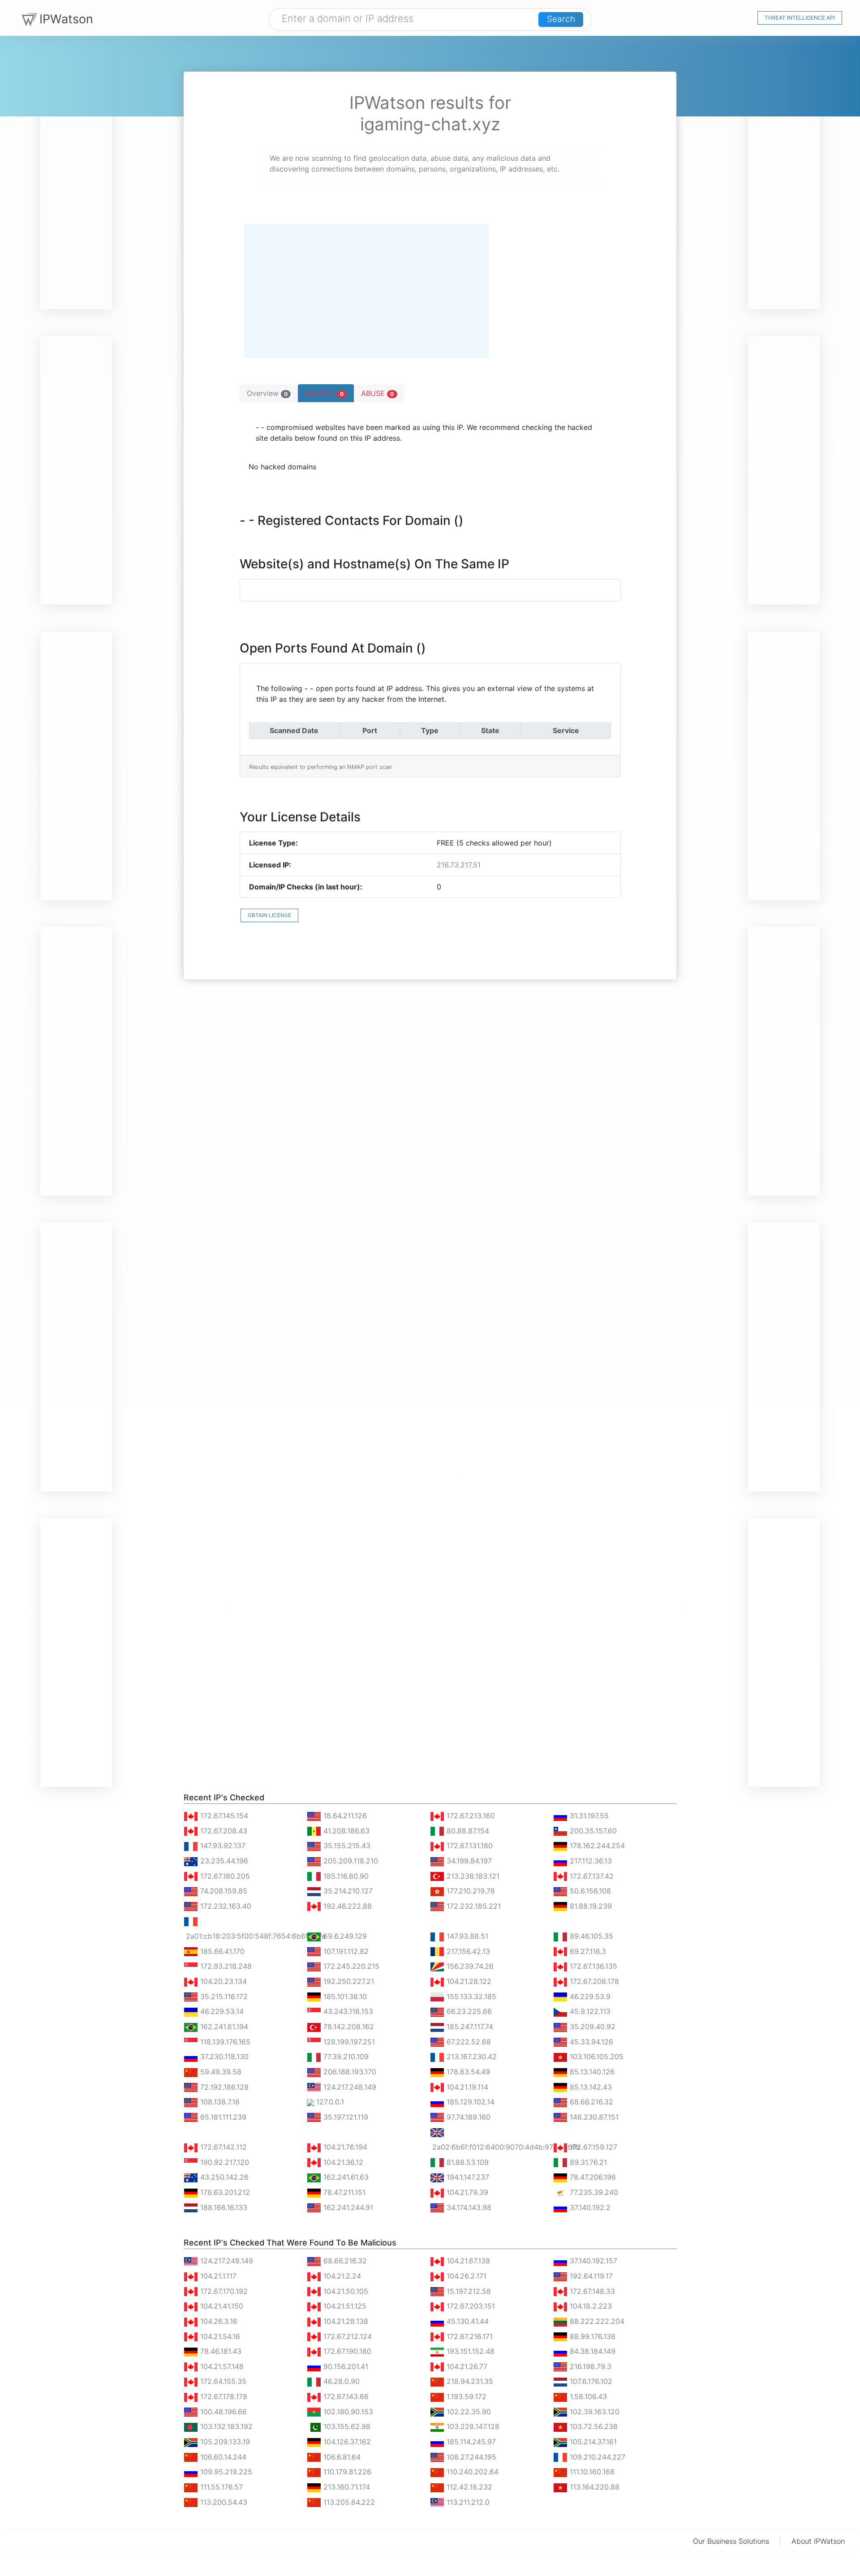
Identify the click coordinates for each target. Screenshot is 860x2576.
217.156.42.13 (467, 1951)
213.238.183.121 (472, 1876)
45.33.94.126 (590, 2042)
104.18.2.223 (590, 2306)
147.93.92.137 (222, 1846)
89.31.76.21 (587, 2162)
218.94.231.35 (469, 2381)
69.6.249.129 (344, 1936)
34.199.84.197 (468, 1861)
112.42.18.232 (468, 2487)
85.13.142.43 (590, 2087)
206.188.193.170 (349, 2072)
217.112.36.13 (590, 1861)
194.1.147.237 (467, 2177)
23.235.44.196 (223, 1861)
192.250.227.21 (348, 1981)
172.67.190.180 (346, 2351)
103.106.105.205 (596, 2057)
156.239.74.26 (469, 1966)
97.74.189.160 (467, 2117)
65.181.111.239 (222, 2117)
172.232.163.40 (225, 1906)
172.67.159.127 (592, 2147)
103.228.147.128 (472, 2426)
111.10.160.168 (591, 2472)
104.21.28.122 (468, 1981)
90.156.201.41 (345, 2366)
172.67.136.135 (592, 1966)
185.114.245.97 (470, 2442)
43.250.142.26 (223, 2177)
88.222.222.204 (596, 2321)
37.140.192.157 (592, 2261)
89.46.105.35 (590, 1936)
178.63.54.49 (467, 2072)
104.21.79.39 (466, 2192)
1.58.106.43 (587, 2396)
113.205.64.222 (348, 2502)
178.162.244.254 (596, 1846)
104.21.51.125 (344, 2306)
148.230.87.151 (593, 2117)
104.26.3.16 (218, 2321)
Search (561, 19)
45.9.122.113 (589, 2011)
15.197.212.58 (468, 2291)
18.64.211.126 (344, 1816)
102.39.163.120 (593, 2412)
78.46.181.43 (220, 2351)
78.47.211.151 (343, 2192)
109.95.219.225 (225, 2472)
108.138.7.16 (219, 2102)
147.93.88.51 (466, 1936)
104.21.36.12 (342, 2162)
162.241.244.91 (347, 2207)
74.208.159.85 (223, 1891)
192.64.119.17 (590, 2276)
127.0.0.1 (329, 2102)
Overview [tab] (267, 393)
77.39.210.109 (345, 2057)
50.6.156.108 (589, 1891)
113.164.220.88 (593, 2487)
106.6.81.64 (341, 2457)
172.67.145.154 (223, 1816)
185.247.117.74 (469, 2026)
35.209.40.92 (591, 2026)
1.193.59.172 (465, 2396)
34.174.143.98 (468, 2207)
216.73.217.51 (459, 865)
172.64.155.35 (222, 2381)
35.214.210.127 (347, 1891)
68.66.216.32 (590, 2102)
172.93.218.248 (225, 1966)
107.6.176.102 (590, 2381)
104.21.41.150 (221, 2306)
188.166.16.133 (223, 2207)
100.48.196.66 (222, 2412)
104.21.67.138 (467, 2261)
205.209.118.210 (350, 1861)
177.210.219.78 (470, 1891)
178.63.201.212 (224, 2192)
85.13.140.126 (591, 2072)
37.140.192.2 (589, 2207)
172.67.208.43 (223, 1831)
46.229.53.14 (221, 2011)
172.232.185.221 (473, 1906)
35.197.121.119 (345, 2117)
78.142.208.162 (348, 2026)
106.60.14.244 (222, 2457)
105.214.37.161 (592, 2442)
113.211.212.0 (467, 2502)
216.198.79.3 (589, 2366)
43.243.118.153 (347, 2011)
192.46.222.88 (346, 1906)
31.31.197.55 (588, 1816)
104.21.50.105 (345, 2291)
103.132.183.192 (225, 2426)
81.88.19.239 (590, 1906)
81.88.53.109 (467, 2162)
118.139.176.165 (224, 2042)
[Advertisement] (76, 175)
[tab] (326, 393)
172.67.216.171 (469, 2336)
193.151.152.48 (469, 2351)
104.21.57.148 (221, 2366)
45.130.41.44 (467, 2321)
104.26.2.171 (465, 2276)
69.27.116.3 (587, 1951)
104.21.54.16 (219, 2336)
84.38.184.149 (591, 2351)
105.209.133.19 (224, 2442)
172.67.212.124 (346, 2336)
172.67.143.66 (345, 2396)
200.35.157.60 (592, 1831)
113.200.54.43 (223, 2502)
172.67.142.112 (222, 2147)
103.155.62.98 (346, 2426)
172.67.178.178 (223, 2396)
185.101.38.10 (344, 1996)
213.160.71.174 (346, 2487)
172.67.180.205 (224, 1876)
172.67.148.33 (591, 2291)
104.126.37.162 (346, 2442)
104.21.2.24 (341, 2276)
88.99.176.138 (591, 2336)
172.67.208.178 (593, 1981)
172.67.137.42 (591, 1876)
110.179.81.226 (346, 2472)
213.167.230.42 (471, 2057)
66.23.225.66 (468, 2011)
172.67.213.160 (470, 1816)
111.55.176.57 (220, 2487)
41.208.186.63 (345, 1831)
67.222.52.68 (468, 2042)
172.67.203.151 (470, 2306)
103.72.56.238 (593, 2426)
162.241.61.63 (345, 2177)
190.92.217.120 (224, 2162)
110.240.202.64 (471, 2472)
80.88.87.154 (467, 1831)
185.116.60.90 (345, 1876)
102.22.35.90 (468, 2412)
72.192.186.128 (223, 2087)
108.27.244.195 (470, 2457)
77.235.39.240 (593, 2192)
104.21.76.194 (344, 2147)
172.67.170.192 (223, 2291)
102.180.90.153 (347, 2412)
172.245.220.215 (350, 1966)
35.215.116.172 (223, 1996)
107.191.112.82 (345, 1951)
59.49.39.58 (220, 2072)
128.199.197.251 (348, 2042)
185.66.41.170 (221, 1951)
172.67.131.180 (469, 1846)
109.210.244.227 (596, 2457)
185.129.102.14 (469, 2102)
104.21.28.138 (345, 2321)
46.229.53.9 (589, 1996)
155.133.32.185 (470, 1996)
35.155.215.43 (346, 1846)
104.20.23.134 (222, 1981)
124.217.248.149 (349, 2087)
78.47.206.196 (592, 2177)
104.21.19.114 (466, 2087)
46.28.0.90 (340, 2381)
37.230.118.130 (223, 2057)
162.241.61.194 (223, 2026)
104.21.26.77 (466, 2366)
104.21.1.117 (217, 2276)
